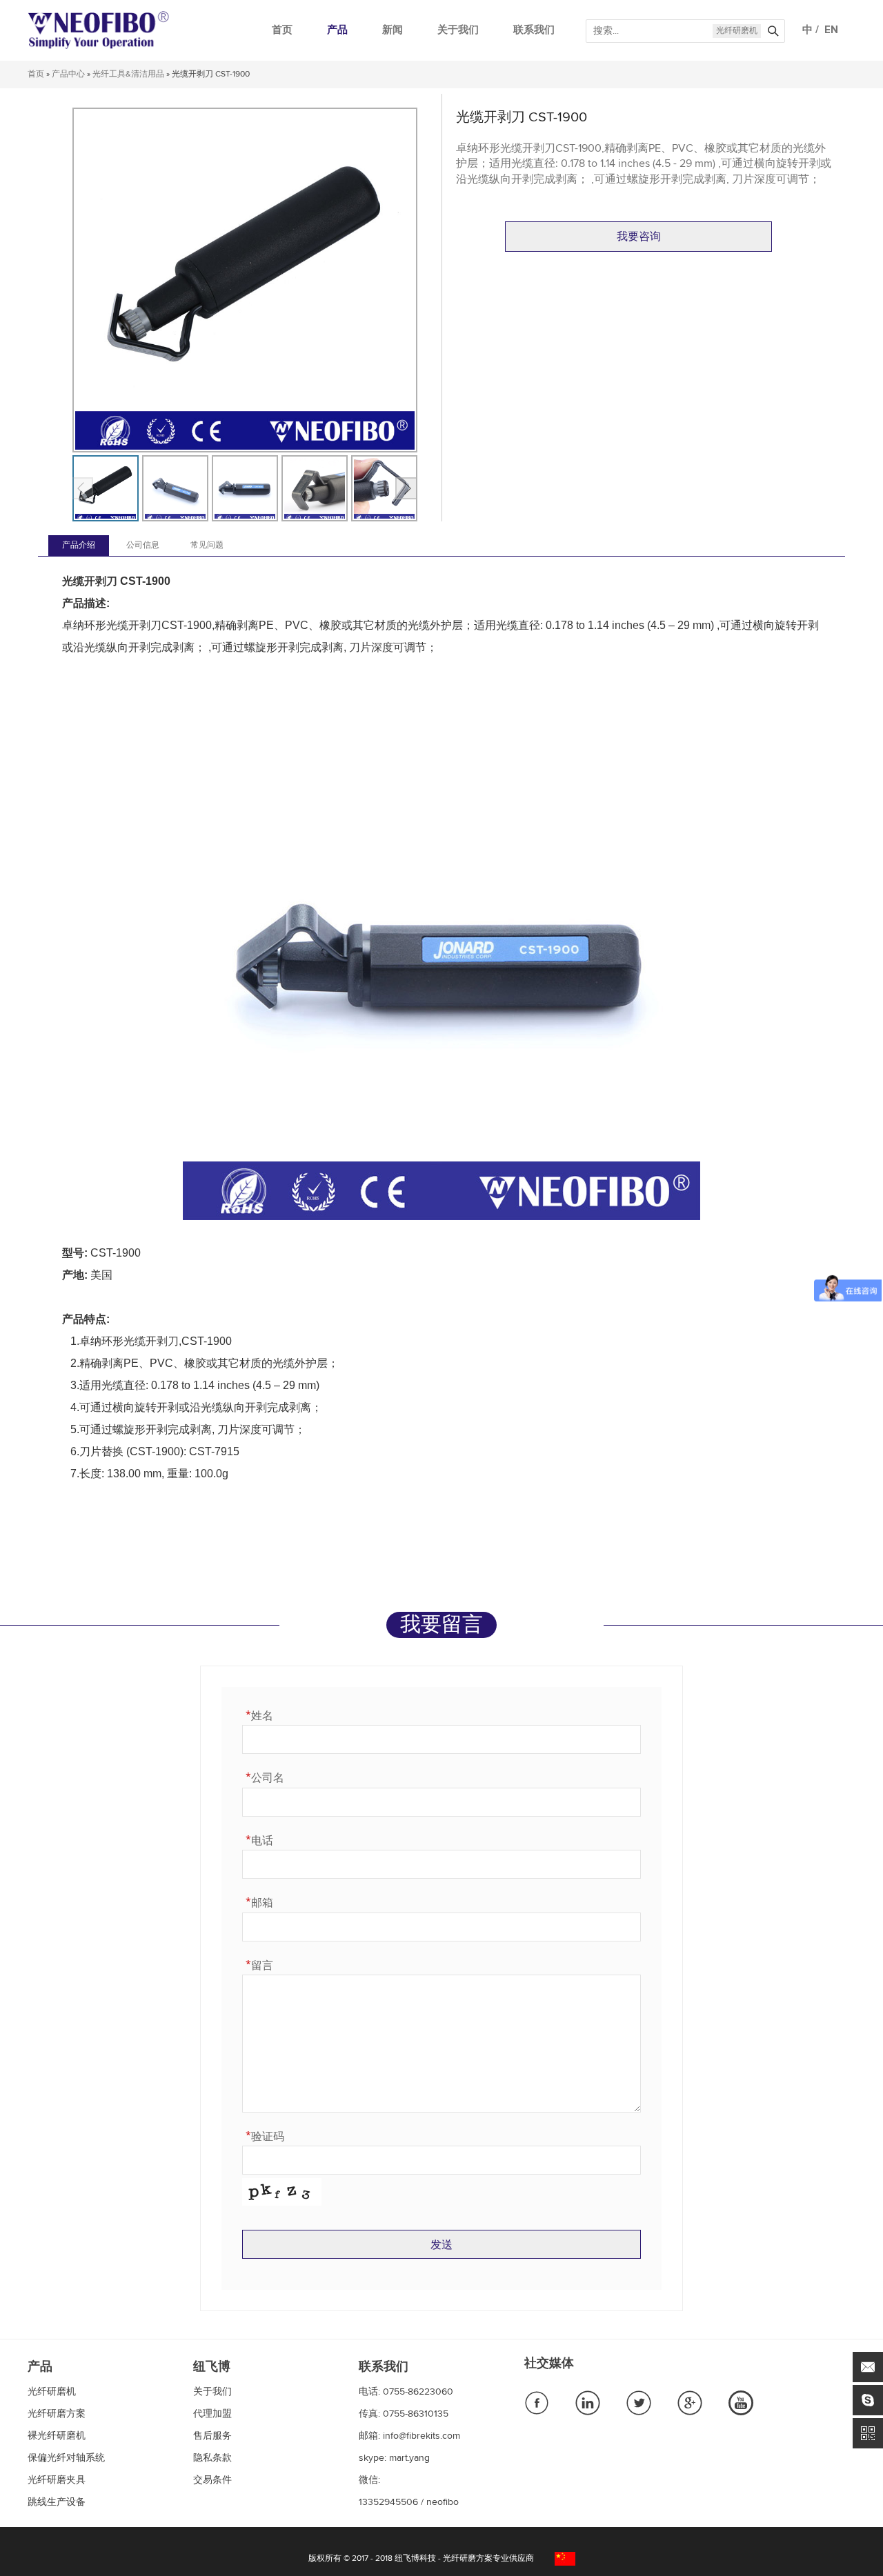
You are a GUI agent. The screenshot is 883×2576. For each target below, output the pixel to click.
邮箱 (259, 1902)
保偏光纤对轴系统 (66, 2458)
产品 (337, 30)
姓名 (259, 1715)
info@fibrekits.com (421, 2436)
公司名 (265, 1777)
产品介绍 (79, 546)
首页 (282, 30)
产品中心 (68, 74)
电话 (259, 1840)
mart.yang (409, 2458)
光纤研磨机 (737, 31)
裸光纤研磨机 (57, 2436)
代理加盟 (212, 2414)
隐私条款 (212, 2458)
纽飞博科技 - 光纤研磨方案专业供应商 (464, 2559)
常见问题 (207, 546)
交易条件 (212, 2480)
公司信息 (143, 546)
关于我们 (458, 30)
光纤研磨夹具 (57, 2480)
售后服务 (212, 2436)
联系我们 (534, 30)
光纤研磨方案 (57, 2414)
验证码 (265, 2136)
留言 (259, 1965)
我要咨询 (639, 237)
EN (829, 30)
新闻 (393, 30)
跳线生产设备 (57, 2502)
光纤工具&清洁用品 (128, 74)
